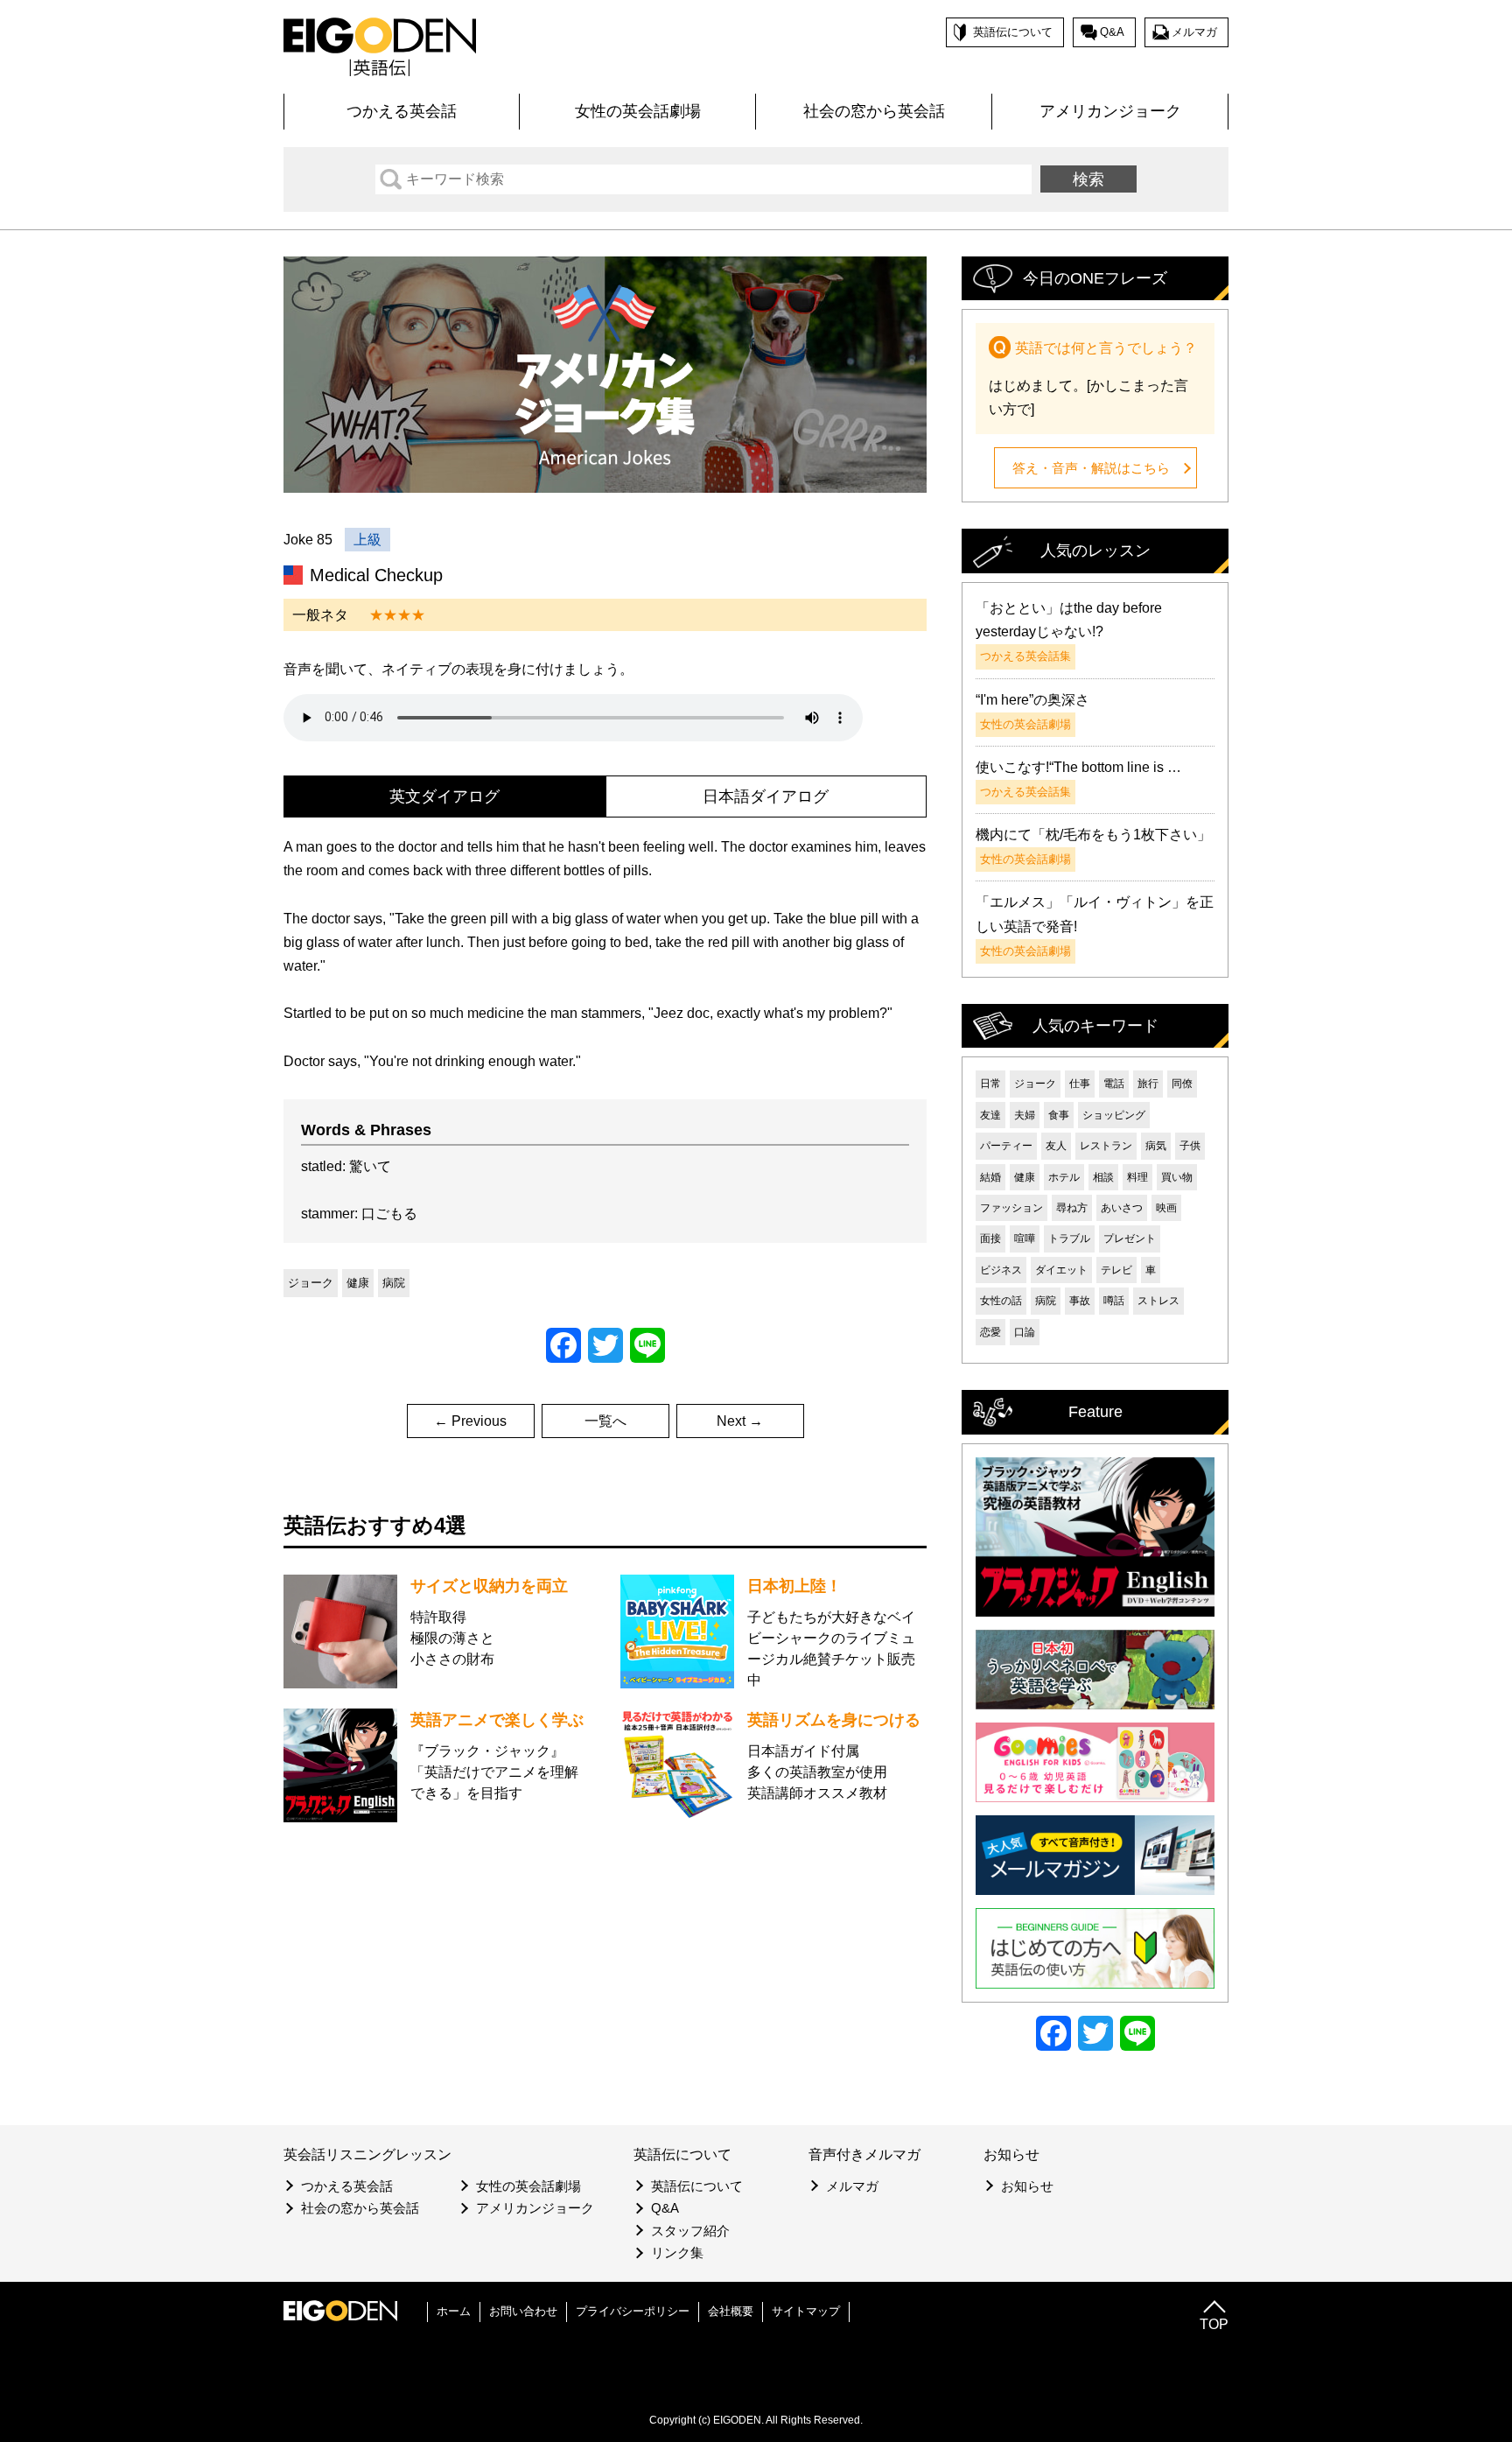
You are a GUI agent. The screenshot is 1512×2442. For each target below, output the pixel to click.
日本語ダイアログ (766, 796)
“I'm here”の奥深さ (1032, 700)
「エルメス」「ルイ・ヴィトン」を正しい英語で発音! (1095, 914)
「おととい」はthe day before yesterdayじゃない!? (1069, 620)
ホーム (454, 2311)
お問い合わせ (523, 2311)
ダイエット (1061, 1270)
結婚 (990, 1177)
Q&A (1112, 32)
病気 (1156, 1146)
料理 (1137, 1177)
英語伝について (1013, 32)
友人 (1056, 1146)
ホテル (1064, 1177)
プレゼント (1130, 1239)
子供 (1190, 1146)
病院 (394, 1283)
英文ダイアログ (444, 796)
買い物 (1177, 1177)
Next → (740, 1421)
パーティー (1006, 1146)
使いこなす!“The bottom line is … (1078, 767)
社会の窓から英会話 (874, 111)
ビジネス (1001, 1270)
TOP (1214, 2324)
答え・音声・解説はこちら (1091, 468)
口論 (1025, 1332)
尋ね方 (1072, 1208)
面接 (990, 1239)
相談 (1103, 1177)
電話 (1114, 1084)
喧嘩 (1025, 1239)
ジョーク (311, 1283)
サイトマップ (806, 2311)
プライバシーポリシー (633, 2311)
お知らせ (1027, 2186)
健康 (358, 1283)
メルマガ (1194, 32)
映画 (1166, 1208)
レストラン (1106, 1146)
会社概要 (731, 2311)
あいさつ (1122, 1208)
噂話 (1114, 1301)
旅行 (1148, 1084)
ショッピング (1114, 1115)
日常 (990, 1084)
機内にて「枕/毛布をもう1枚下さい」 (1093, 835)
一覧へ (605, 1421)
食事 (1059, 1115)
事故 (1080, 1301)
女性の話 (1001, 1301)
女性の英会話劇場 (638, 111)
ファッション (1011, 1208)
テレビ (1116, 1270)
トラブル (1069, 1239)
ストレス (1158, 1301)
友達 (990, 1115)
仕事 (1080, 1084)
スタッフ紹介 (690, 2231)
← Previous (470, 1421)
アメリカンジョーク (1110, 111)
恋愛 (990, 1332)
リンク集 (677, 2253)
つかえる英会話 (402, 111)
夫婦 (1025, 1115)
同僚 (1182, 1084)
